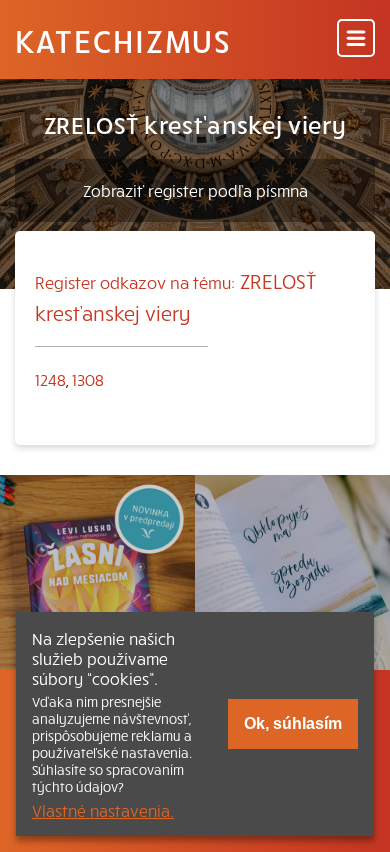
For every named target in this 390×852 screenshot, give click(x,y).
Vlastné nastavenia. (103, 810)
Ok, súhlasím (293, 723)
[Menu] (356, 39)
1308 (88, 379)
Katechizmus (123, 40)
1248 (50, 379)
